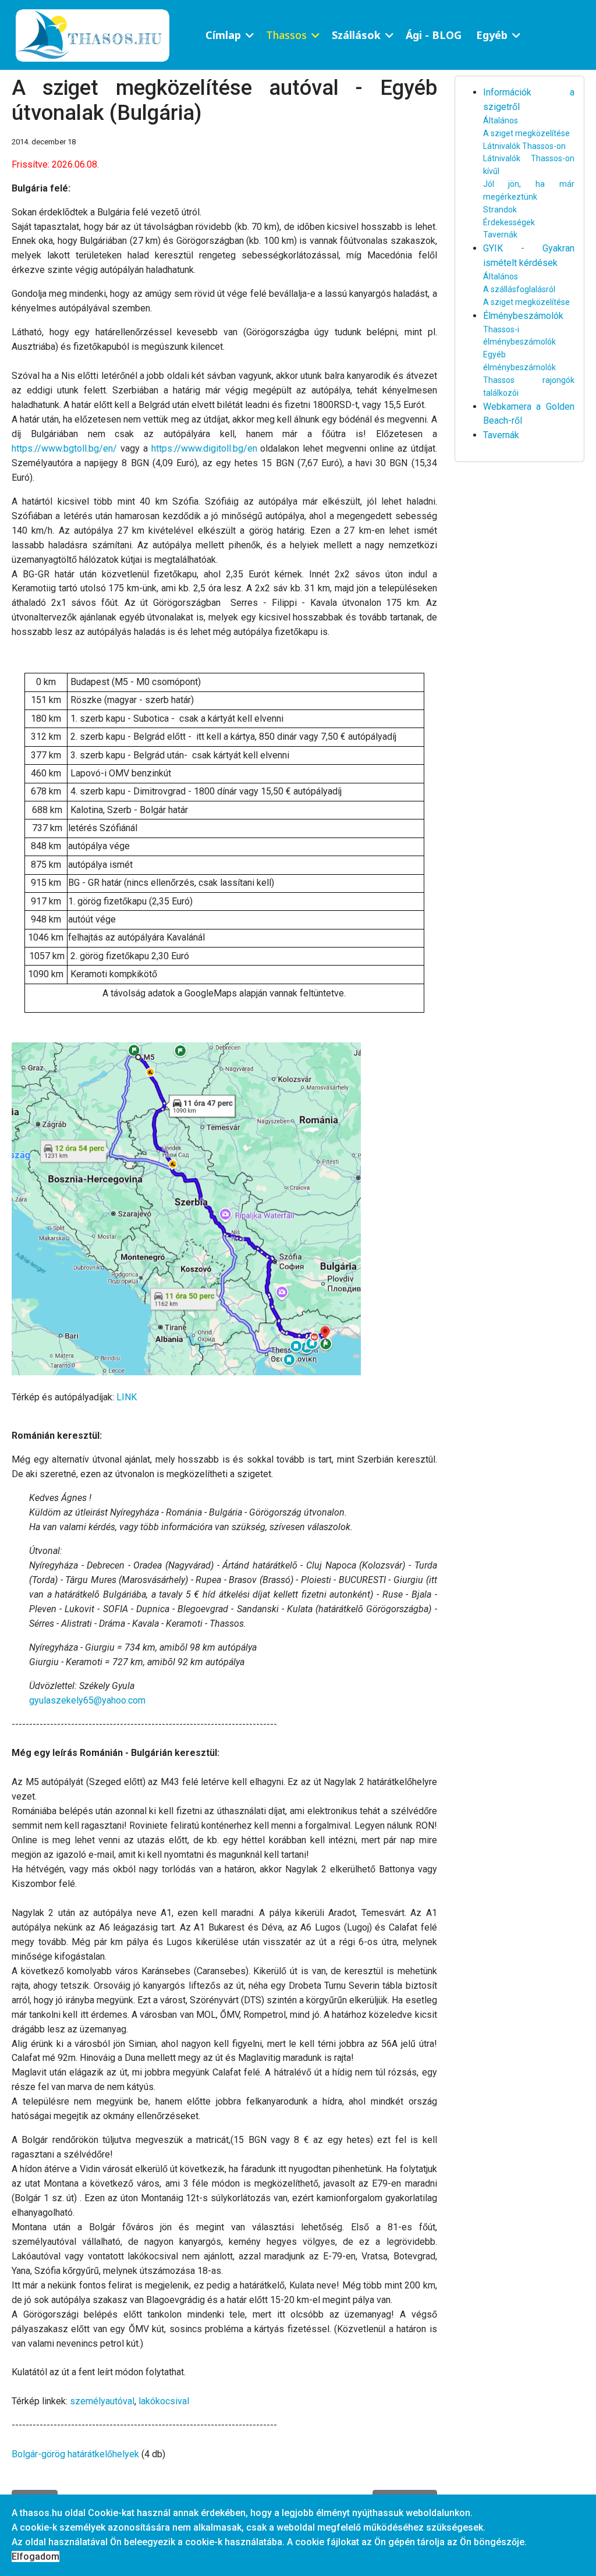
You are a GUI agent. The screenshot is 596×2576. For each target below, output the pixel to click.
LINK (127, 1397)
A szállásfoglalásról (519, 289)
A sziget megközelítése (526, 133)
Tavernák (500, 235)
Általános (501, 120)
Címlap (223, 35)
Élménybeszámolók (523, 316)
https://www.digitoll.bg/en (204, 448)
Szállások (356, 35)
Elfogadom (36, 2557)
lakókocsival (164, 2401)
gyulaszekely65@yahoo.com (87, 1700)
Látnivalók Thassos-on (524, 146)
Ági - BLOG (434, 35)
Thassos (286, 35)
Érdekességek (509, 222)
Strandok (500, 210)
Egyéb (492, 35)
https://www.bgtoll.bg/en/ (64, 448)
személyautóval (102, 2401)
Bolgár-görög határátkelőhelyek (75, 2454)
